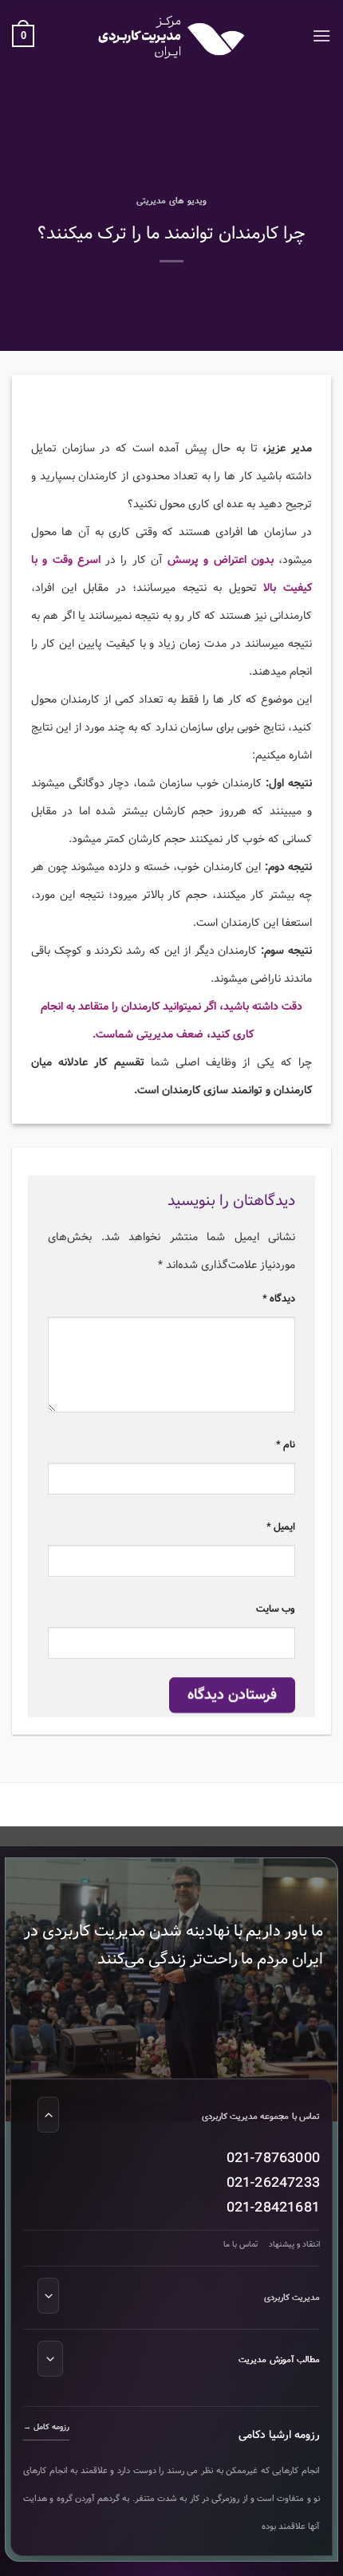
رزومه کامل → (46, 2427)
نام (286, 1445)
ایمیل (281, 1527)
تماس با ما (240, 2245)
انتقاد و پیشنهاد (294, 2245)
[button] (321, 35)
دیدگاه (279, 1299)
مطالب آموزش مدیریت (279, 2360)
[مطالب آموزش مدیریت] (50, 2359)
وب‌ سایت (276, 1609)
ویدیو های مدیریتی (171, 201)
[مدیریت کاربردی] (48, 2296)
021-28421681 (273, 2208)
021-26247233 (273, 2183)
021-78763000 (273, 2158)
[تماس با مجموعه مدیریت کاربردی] (48, 2115)
